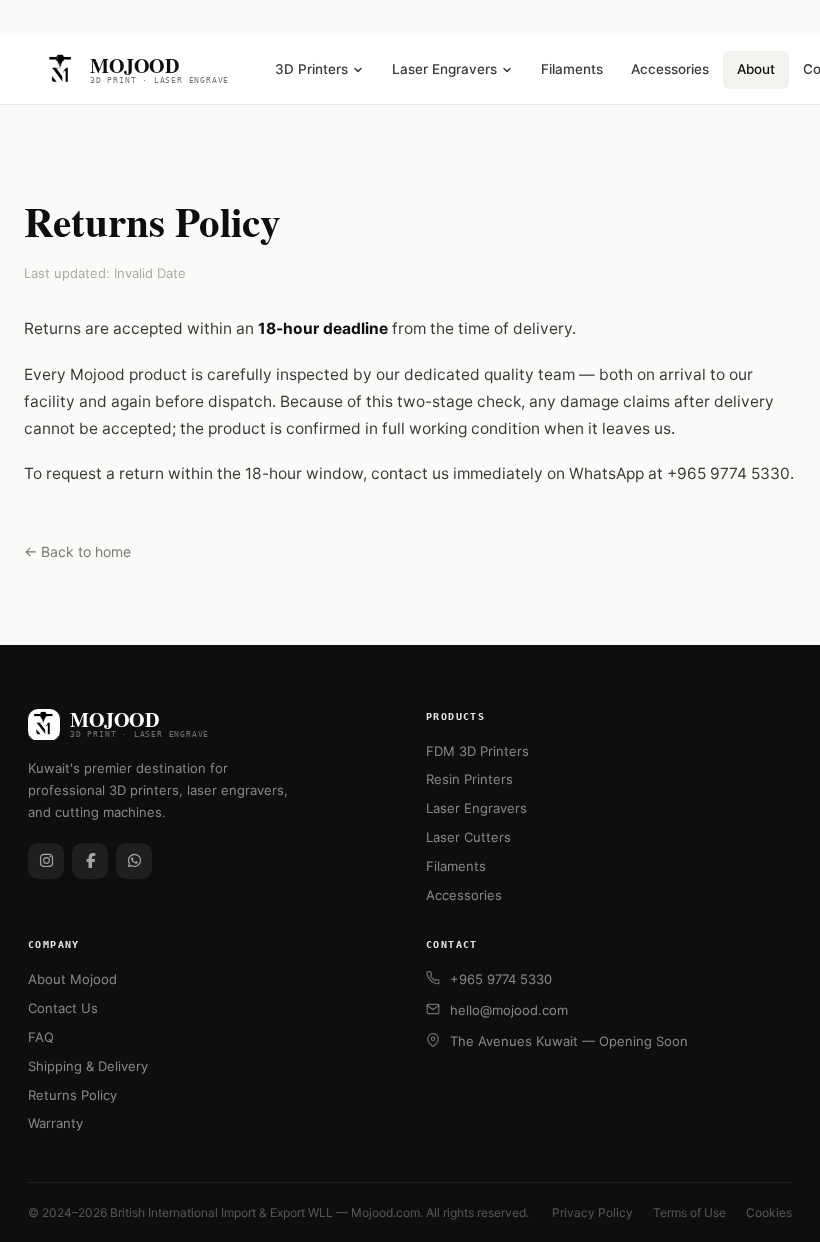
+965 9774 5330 (501, 979)
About (756, 69)
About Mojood (72, 979)
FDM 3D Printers (477, 751)
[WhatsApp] (134, 861)
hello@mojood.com (509, 1010)
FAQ (41, 1037)
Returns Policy (72, 1095)
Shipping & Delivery (88, 1066)
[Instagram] (46, 861)
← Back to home (77, 551)
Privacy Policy (592, 1212)
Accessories (670, 69)
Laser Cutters (468, 837)
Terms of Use (689, 1212)
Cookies (769, 1212)
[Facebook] (90, 861)
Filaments (572, 69)
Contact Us (63, 1008)
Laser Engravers (444, 69)
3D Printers (311, 69)
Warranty (55, 1123)
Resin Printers (469, 779)
